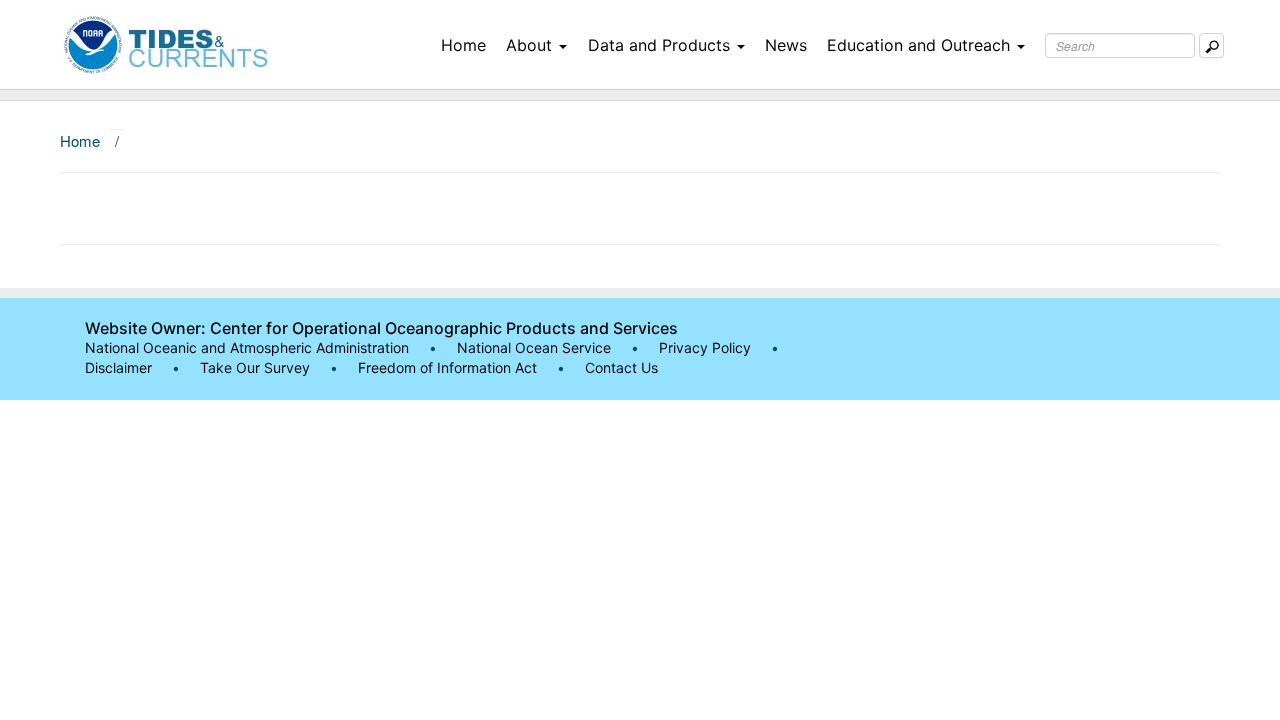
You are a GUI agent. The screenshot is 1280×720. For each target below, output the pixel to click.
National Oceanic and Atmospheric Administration (247, 347)
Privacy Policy (705, 347)
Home (463, 45)
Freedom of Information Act (447, 367)
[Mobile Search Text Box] (1211, 45)
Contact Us (621, 367)
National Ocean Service (534, 347)
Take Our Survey (257, 367)
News (786, 45)
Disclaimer (118, 367)
